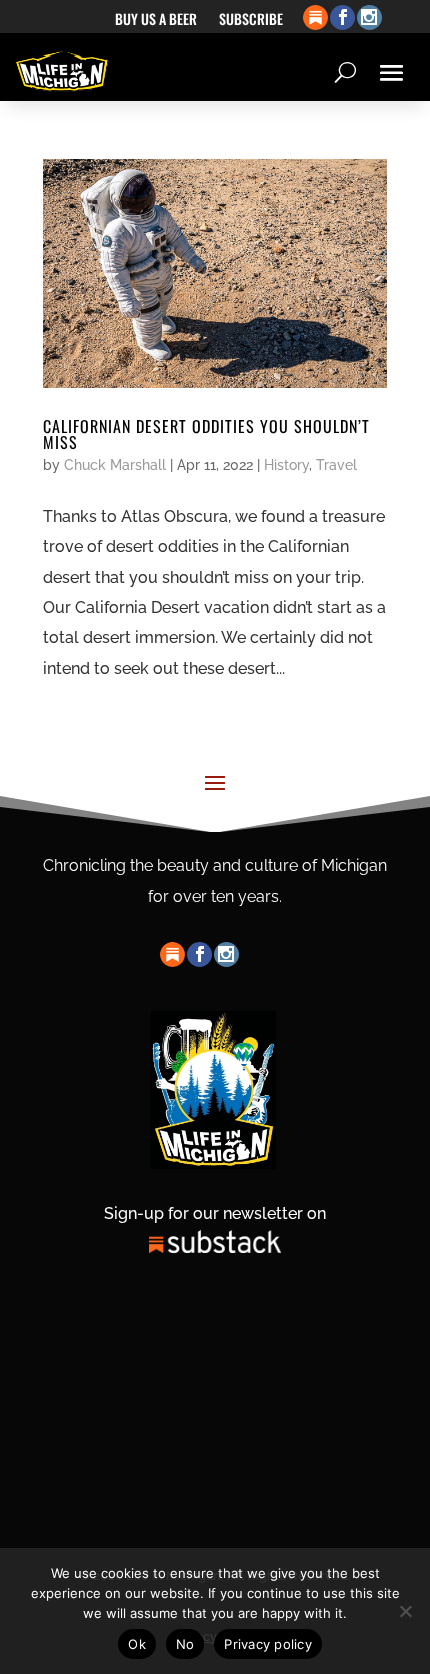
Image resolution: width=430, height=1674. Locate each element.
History (286, 465)
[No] (405, 1611)
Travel (336, 465)
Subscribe (251, 20)
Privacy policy (268, 1644)
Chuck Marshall (115, 465)
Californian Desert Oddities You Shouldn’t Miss (206, 434)
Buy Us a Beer (156, 20)
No (185, 1644)
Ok (137, 1644)
